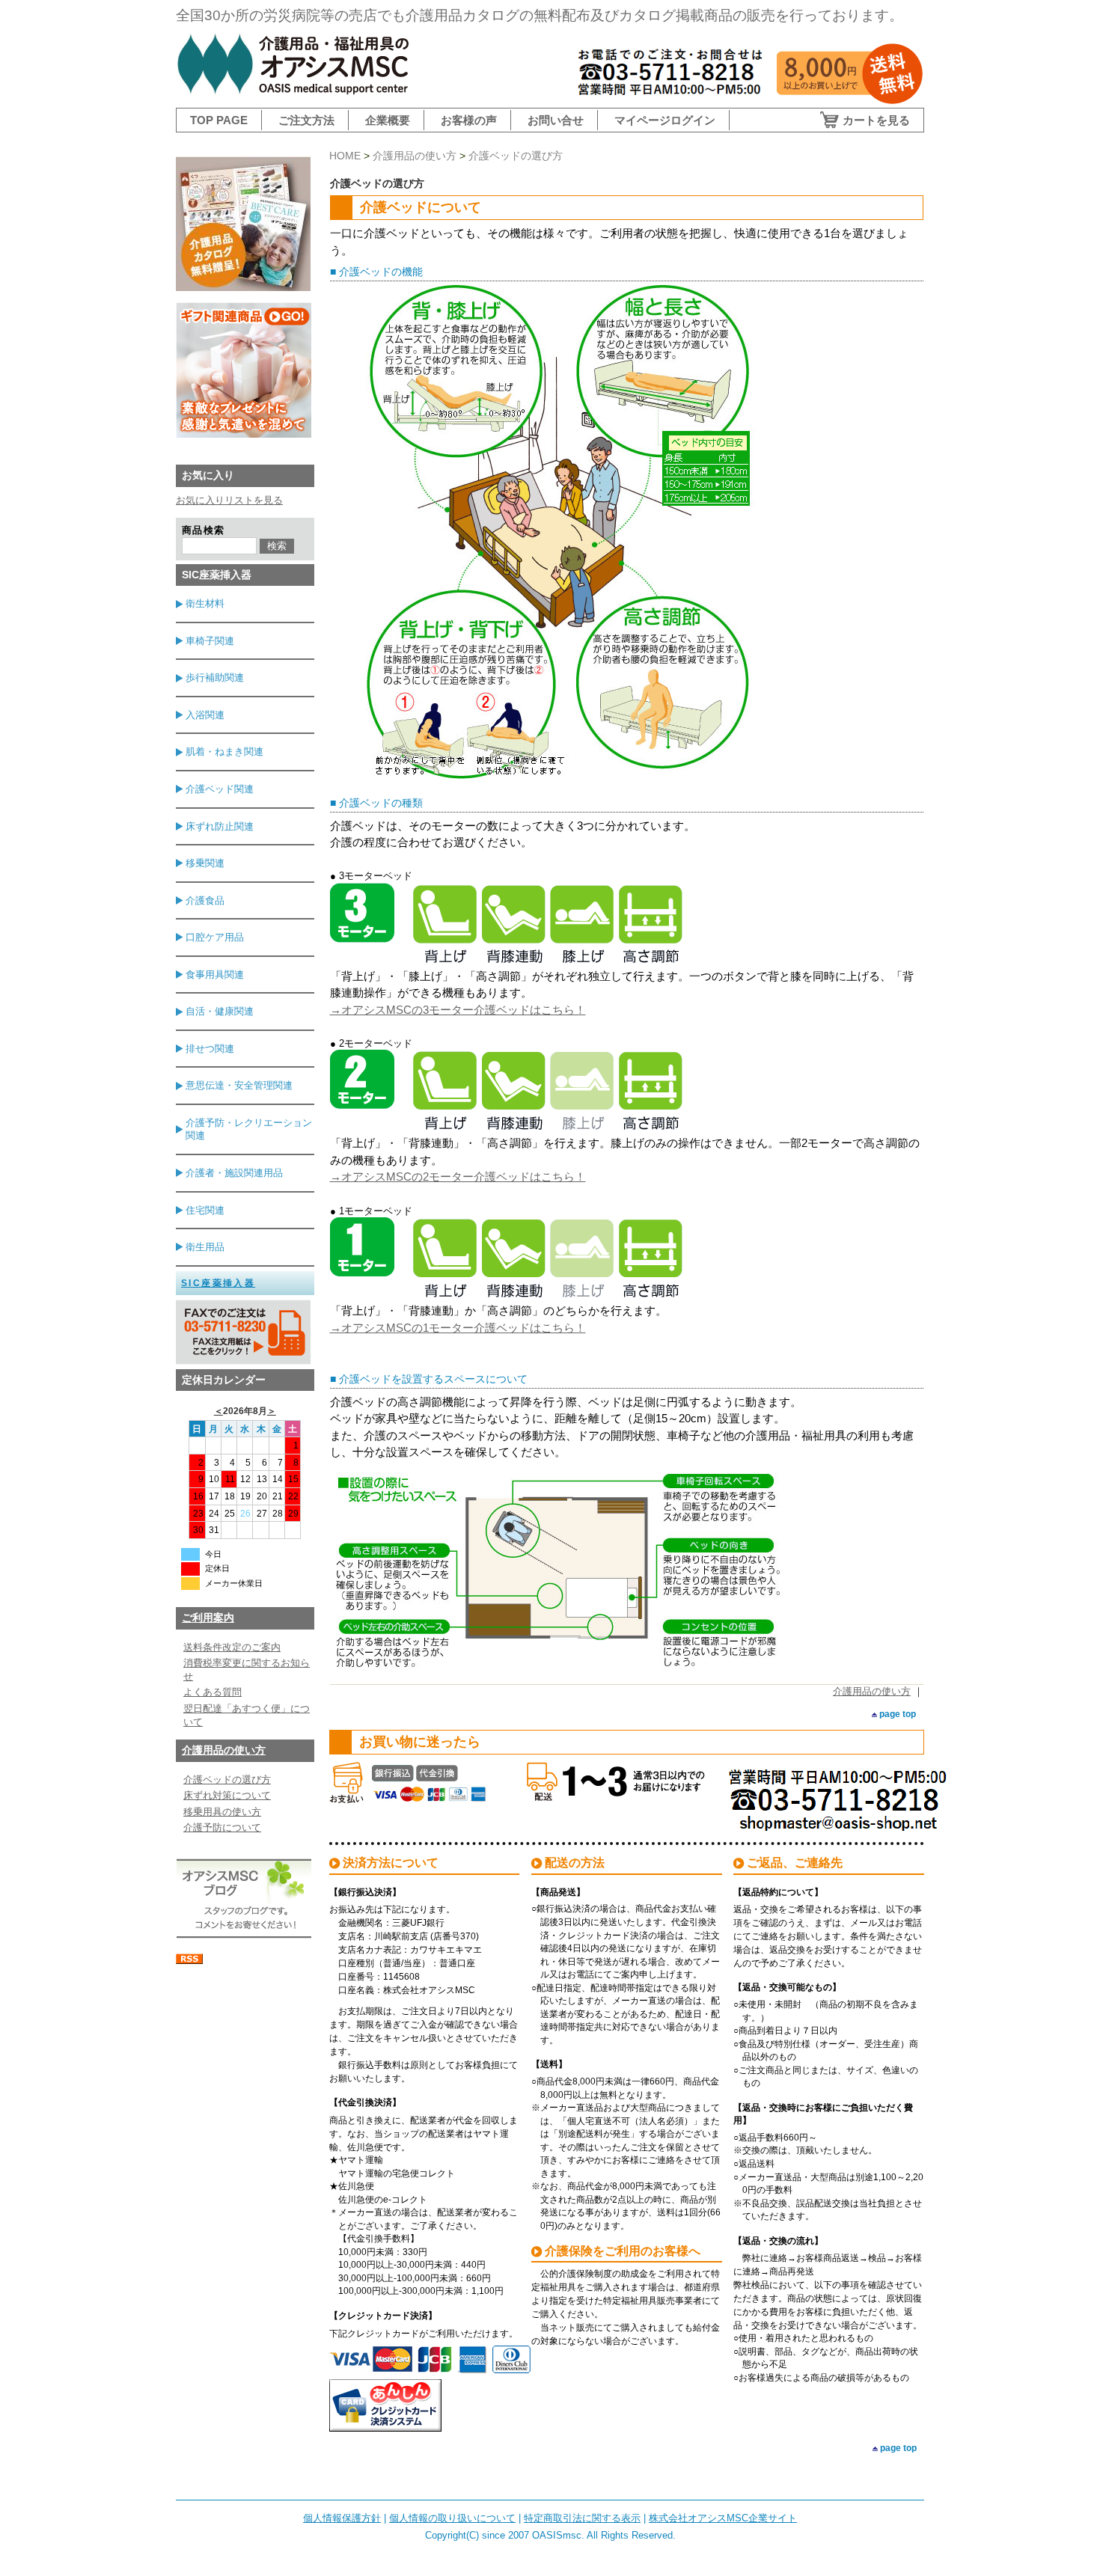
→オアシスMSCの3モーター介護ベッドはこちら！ (458, 1010)
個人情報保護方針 (342, 2518)
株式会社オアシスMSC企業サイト (723, 2518)
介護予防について (222, 1827)
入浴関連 (205, 715)
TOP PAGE (219, 120)
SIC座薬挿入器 (218, 1283)
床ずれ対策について (227, 1795)
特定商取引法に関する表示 (582, 2518)
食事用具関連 (215, 975)
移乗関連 (205, 863)
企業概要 (388, 120)
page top (898, 1714)
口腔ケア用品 (215, 937)
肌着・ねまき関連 (224, 752)
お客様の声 (469, 120)
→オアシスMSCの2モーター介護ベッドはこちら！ (458, 1177)
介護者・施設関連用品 (234, 1173)
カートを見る (876, 120)
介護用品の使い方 (224, 1750)
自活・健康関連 (220, 1011)
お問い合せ (556, 120)
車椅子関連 (210, 641)
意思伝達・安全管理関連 (239, 1085)
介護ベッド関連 (220, 789)
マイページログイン (665, 120)
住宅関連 (205, 1210)
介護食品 (205, 900)
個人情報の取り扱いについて (452, 2518)
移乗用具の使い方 (222, 1812)
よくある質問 (213, 1692)
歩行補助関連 (215, 677)
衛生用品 (205, 1247)
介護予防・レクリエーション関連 (249, 1129)
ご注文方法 (306, 120)
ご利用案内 (208, 1618)
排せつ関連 (210, 1049)
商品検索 (203, 530)
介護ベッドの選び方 (227, 1780)
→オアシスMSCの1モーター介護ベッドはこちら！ (458, 1328)
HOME (345, 156)
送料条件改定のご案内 (232, 1647)
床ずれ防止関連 (220, 826)
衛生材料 (205, 603)
